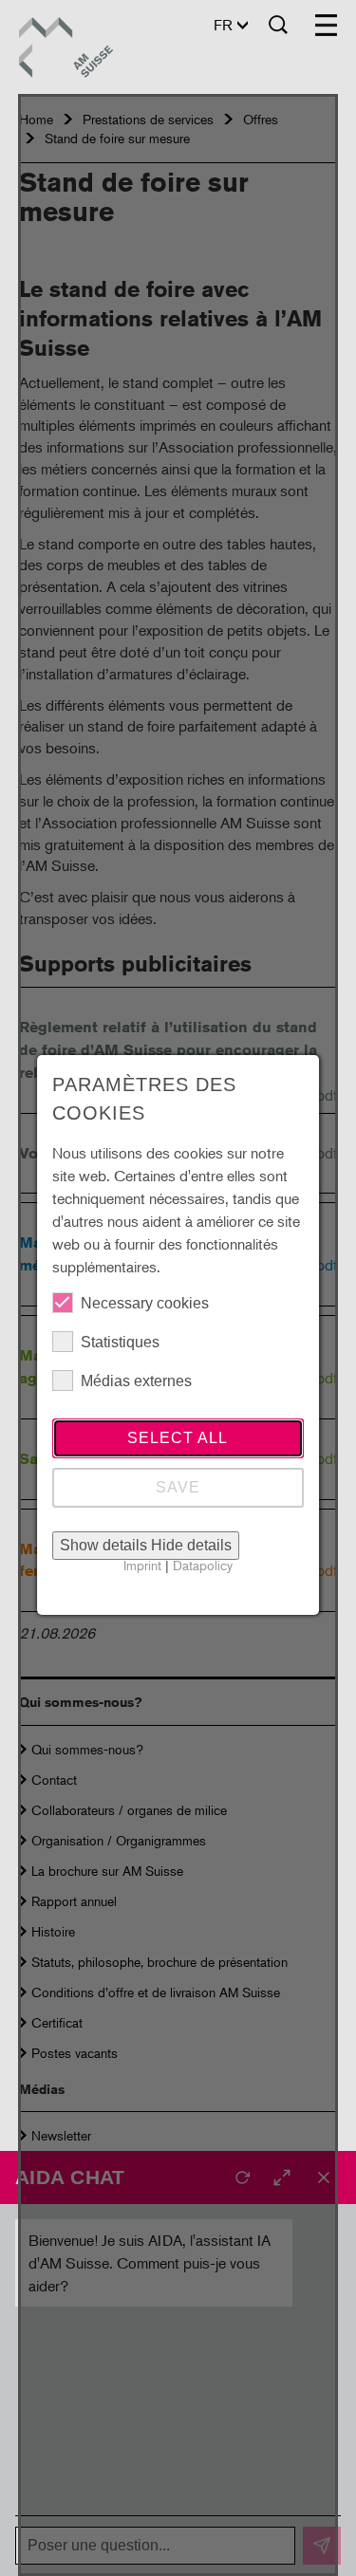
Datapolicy (203, 1565)
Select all (178, 1438)
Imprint (142, 1565)
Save (178, 1487)
